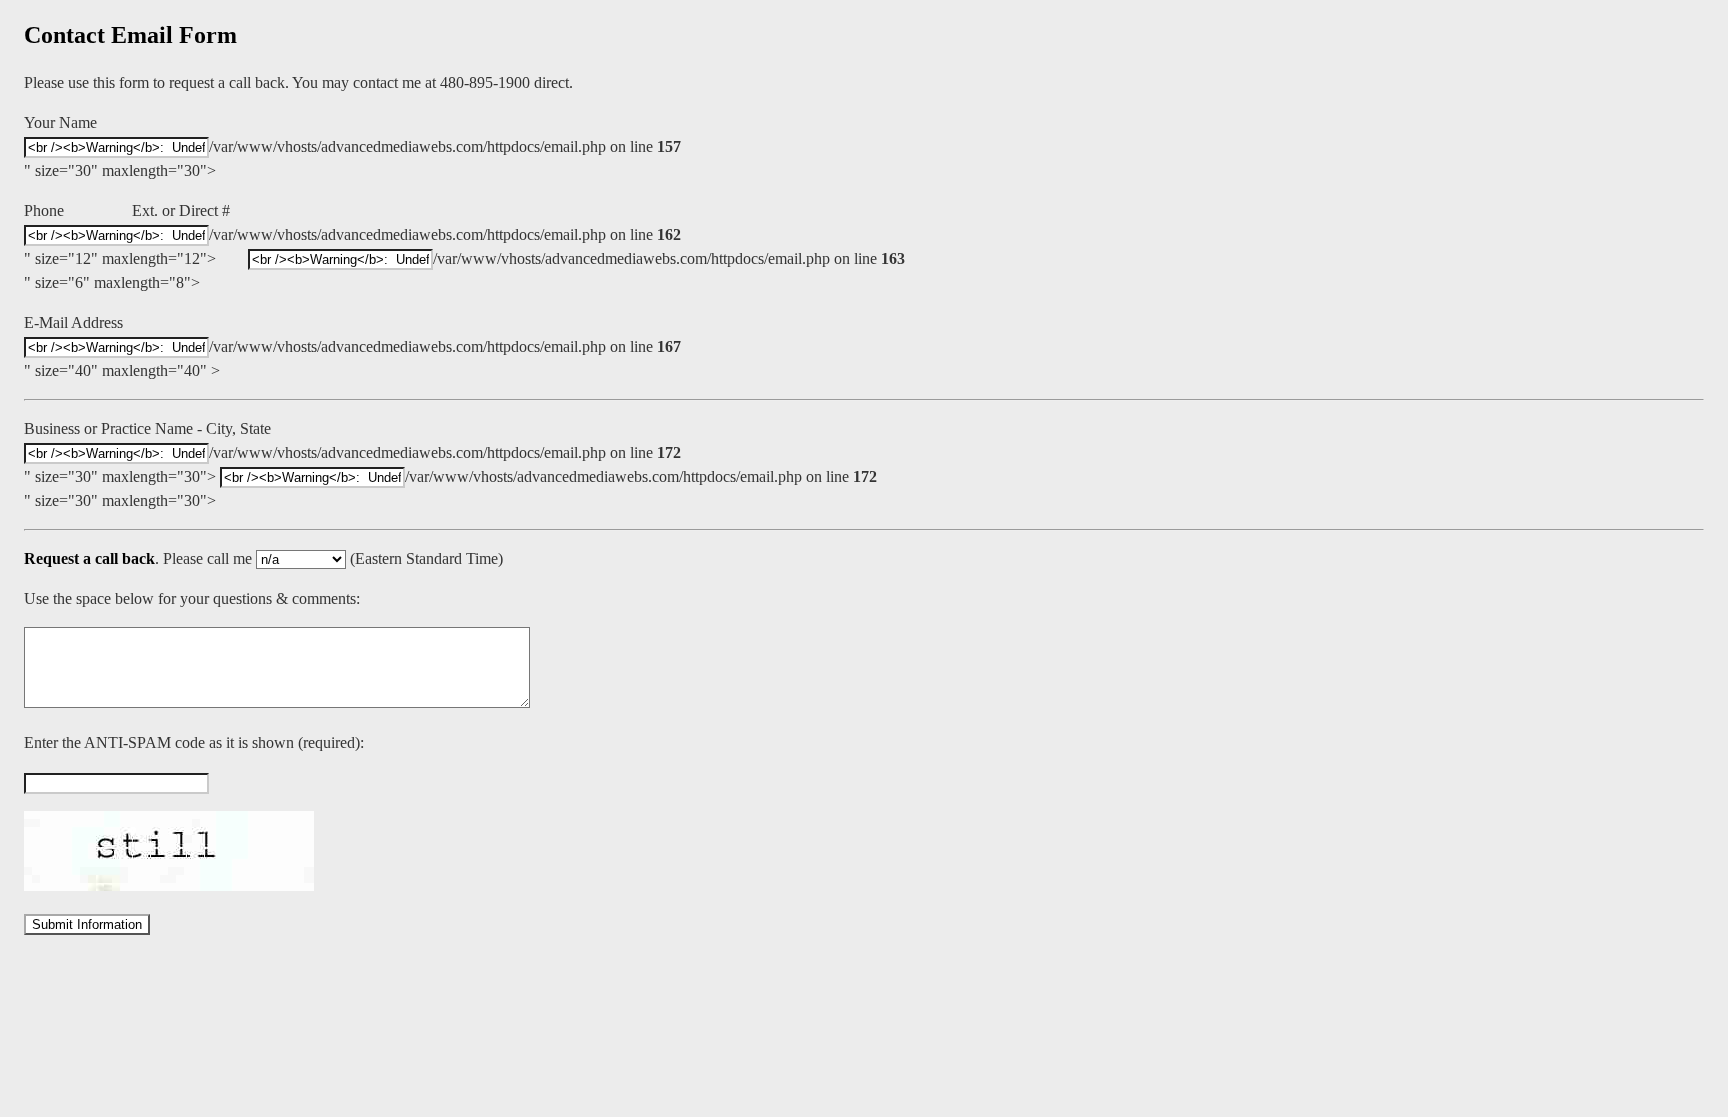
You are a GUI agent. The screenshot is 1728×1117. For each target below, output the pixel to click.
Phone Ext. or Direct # (127, 210)
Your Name (60, 122)
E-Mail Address (73, 322)
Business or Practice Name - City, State (147, 428)
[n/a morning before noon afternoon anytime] (303, 558)
